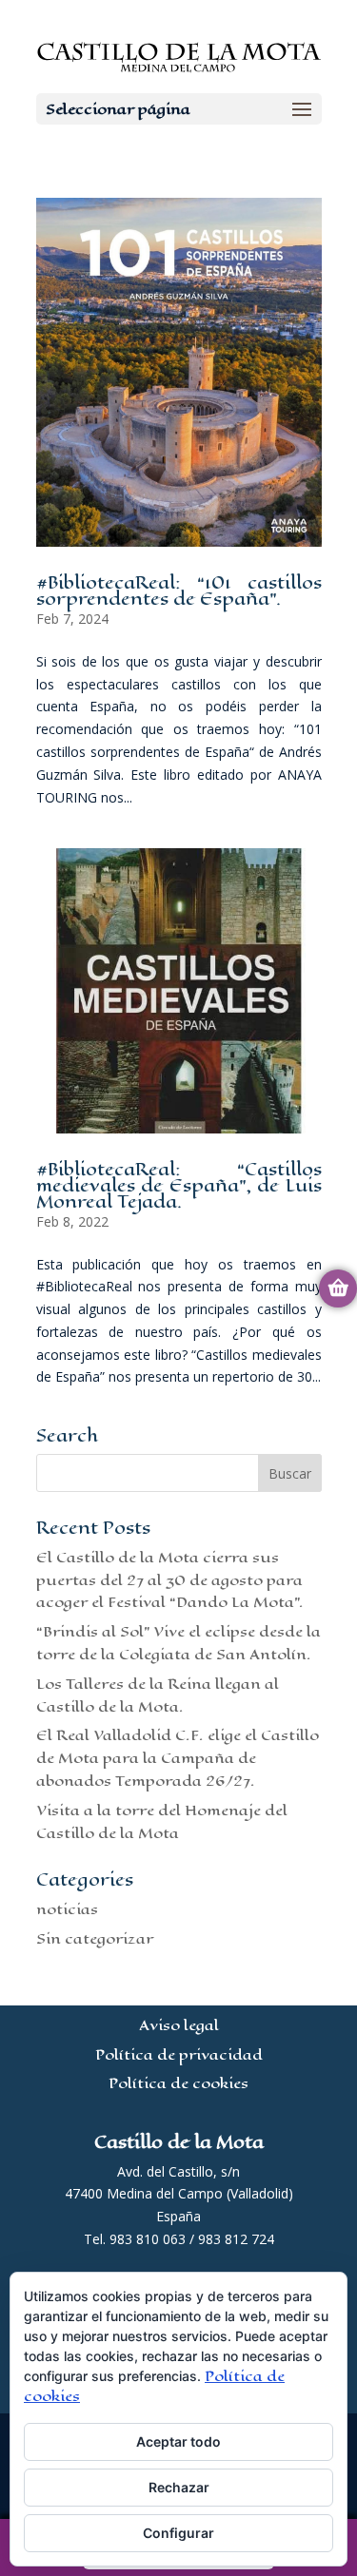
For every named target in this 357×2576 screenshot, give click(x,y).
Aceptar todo (178, 2441)
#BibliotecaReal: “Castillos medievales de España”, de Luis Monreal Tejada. (179, 1186)
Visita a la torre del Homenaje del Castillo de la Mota (162, 1821)
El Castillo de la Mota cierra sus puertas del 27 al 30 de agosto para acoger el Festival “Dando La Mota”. (170, 1580)
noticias (67, 1909)
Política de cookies (178, 2083)
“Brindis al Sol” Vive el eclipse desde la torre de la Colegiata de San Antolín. (178, 1643)
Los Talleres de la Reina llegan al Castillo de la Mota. (158, 1695)
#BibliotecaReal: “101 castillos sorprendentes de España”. (179, 591)
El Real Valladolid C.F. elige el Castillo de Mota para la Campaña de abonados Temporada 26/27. (178, 1758)
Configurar (178, 2533)
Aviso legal (179, 2025)
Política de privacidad (179, 2054)
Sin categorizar (95, 1938)
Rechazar (179, 2487)
